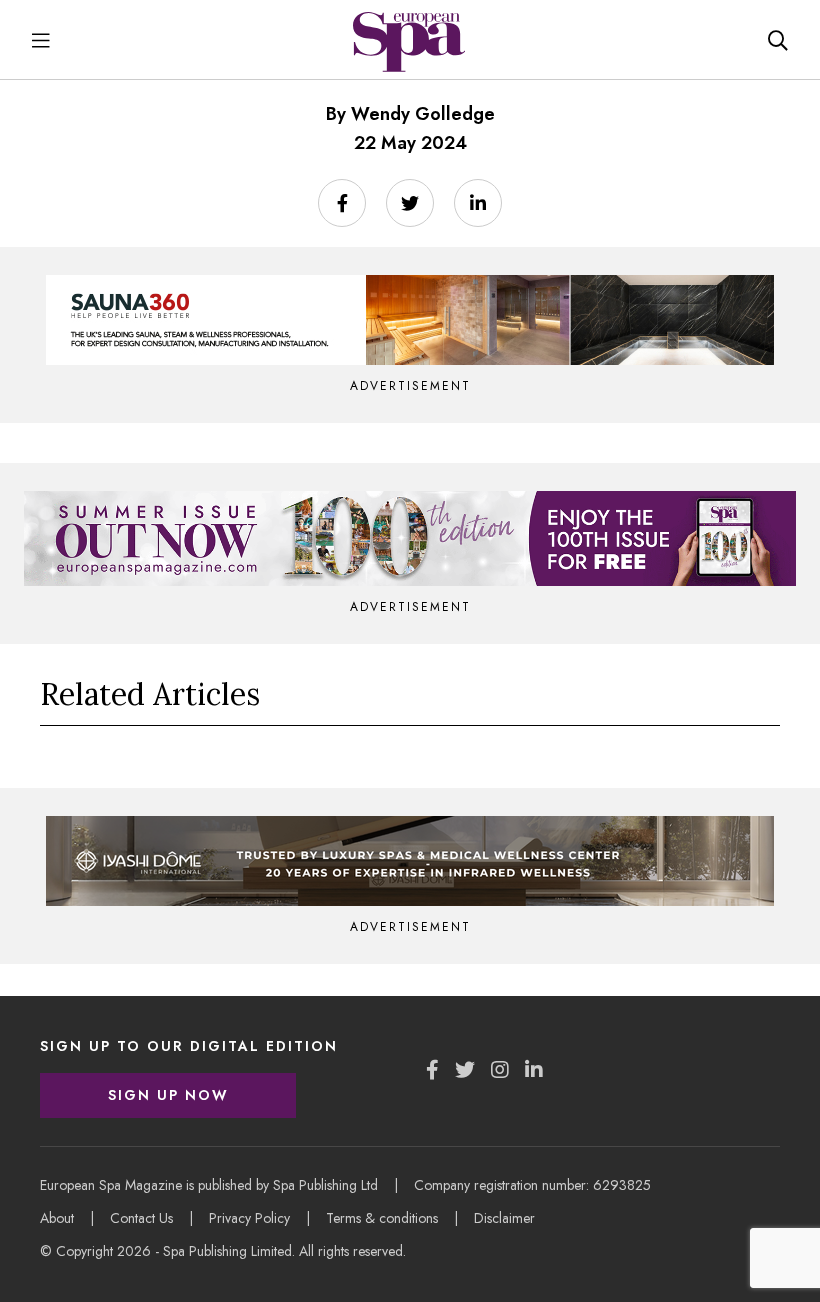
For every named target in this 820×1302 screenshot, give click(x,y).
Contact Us (141, 1218)
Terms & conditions (382, 1218)
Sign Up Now (168, 1095)
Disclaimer (504, 1218)
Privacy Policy (249, 1218)
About (57, 1218)
